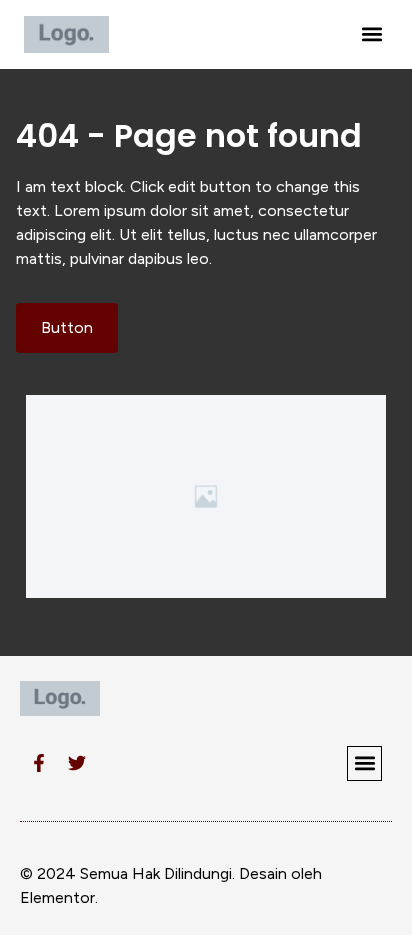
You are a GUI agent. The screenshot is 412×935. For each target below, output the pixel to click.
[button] (371, 34)
